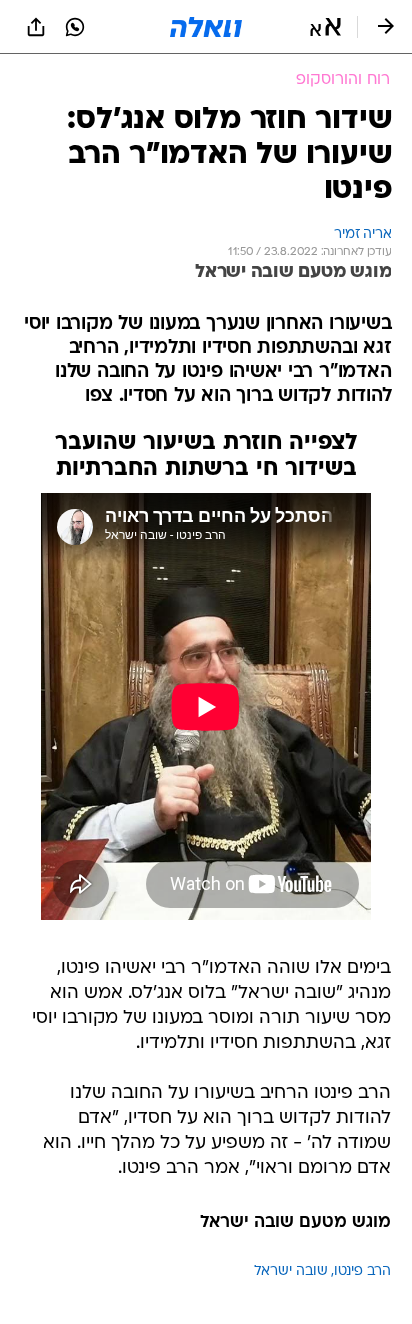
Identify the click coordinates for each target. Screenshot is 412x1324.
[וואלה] (206, 27)
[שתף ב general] (36, 27)
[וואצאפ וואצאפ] (75, 27)
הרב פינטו (362, 1271)
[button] (325, 27)
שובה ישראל (291, 1271)
